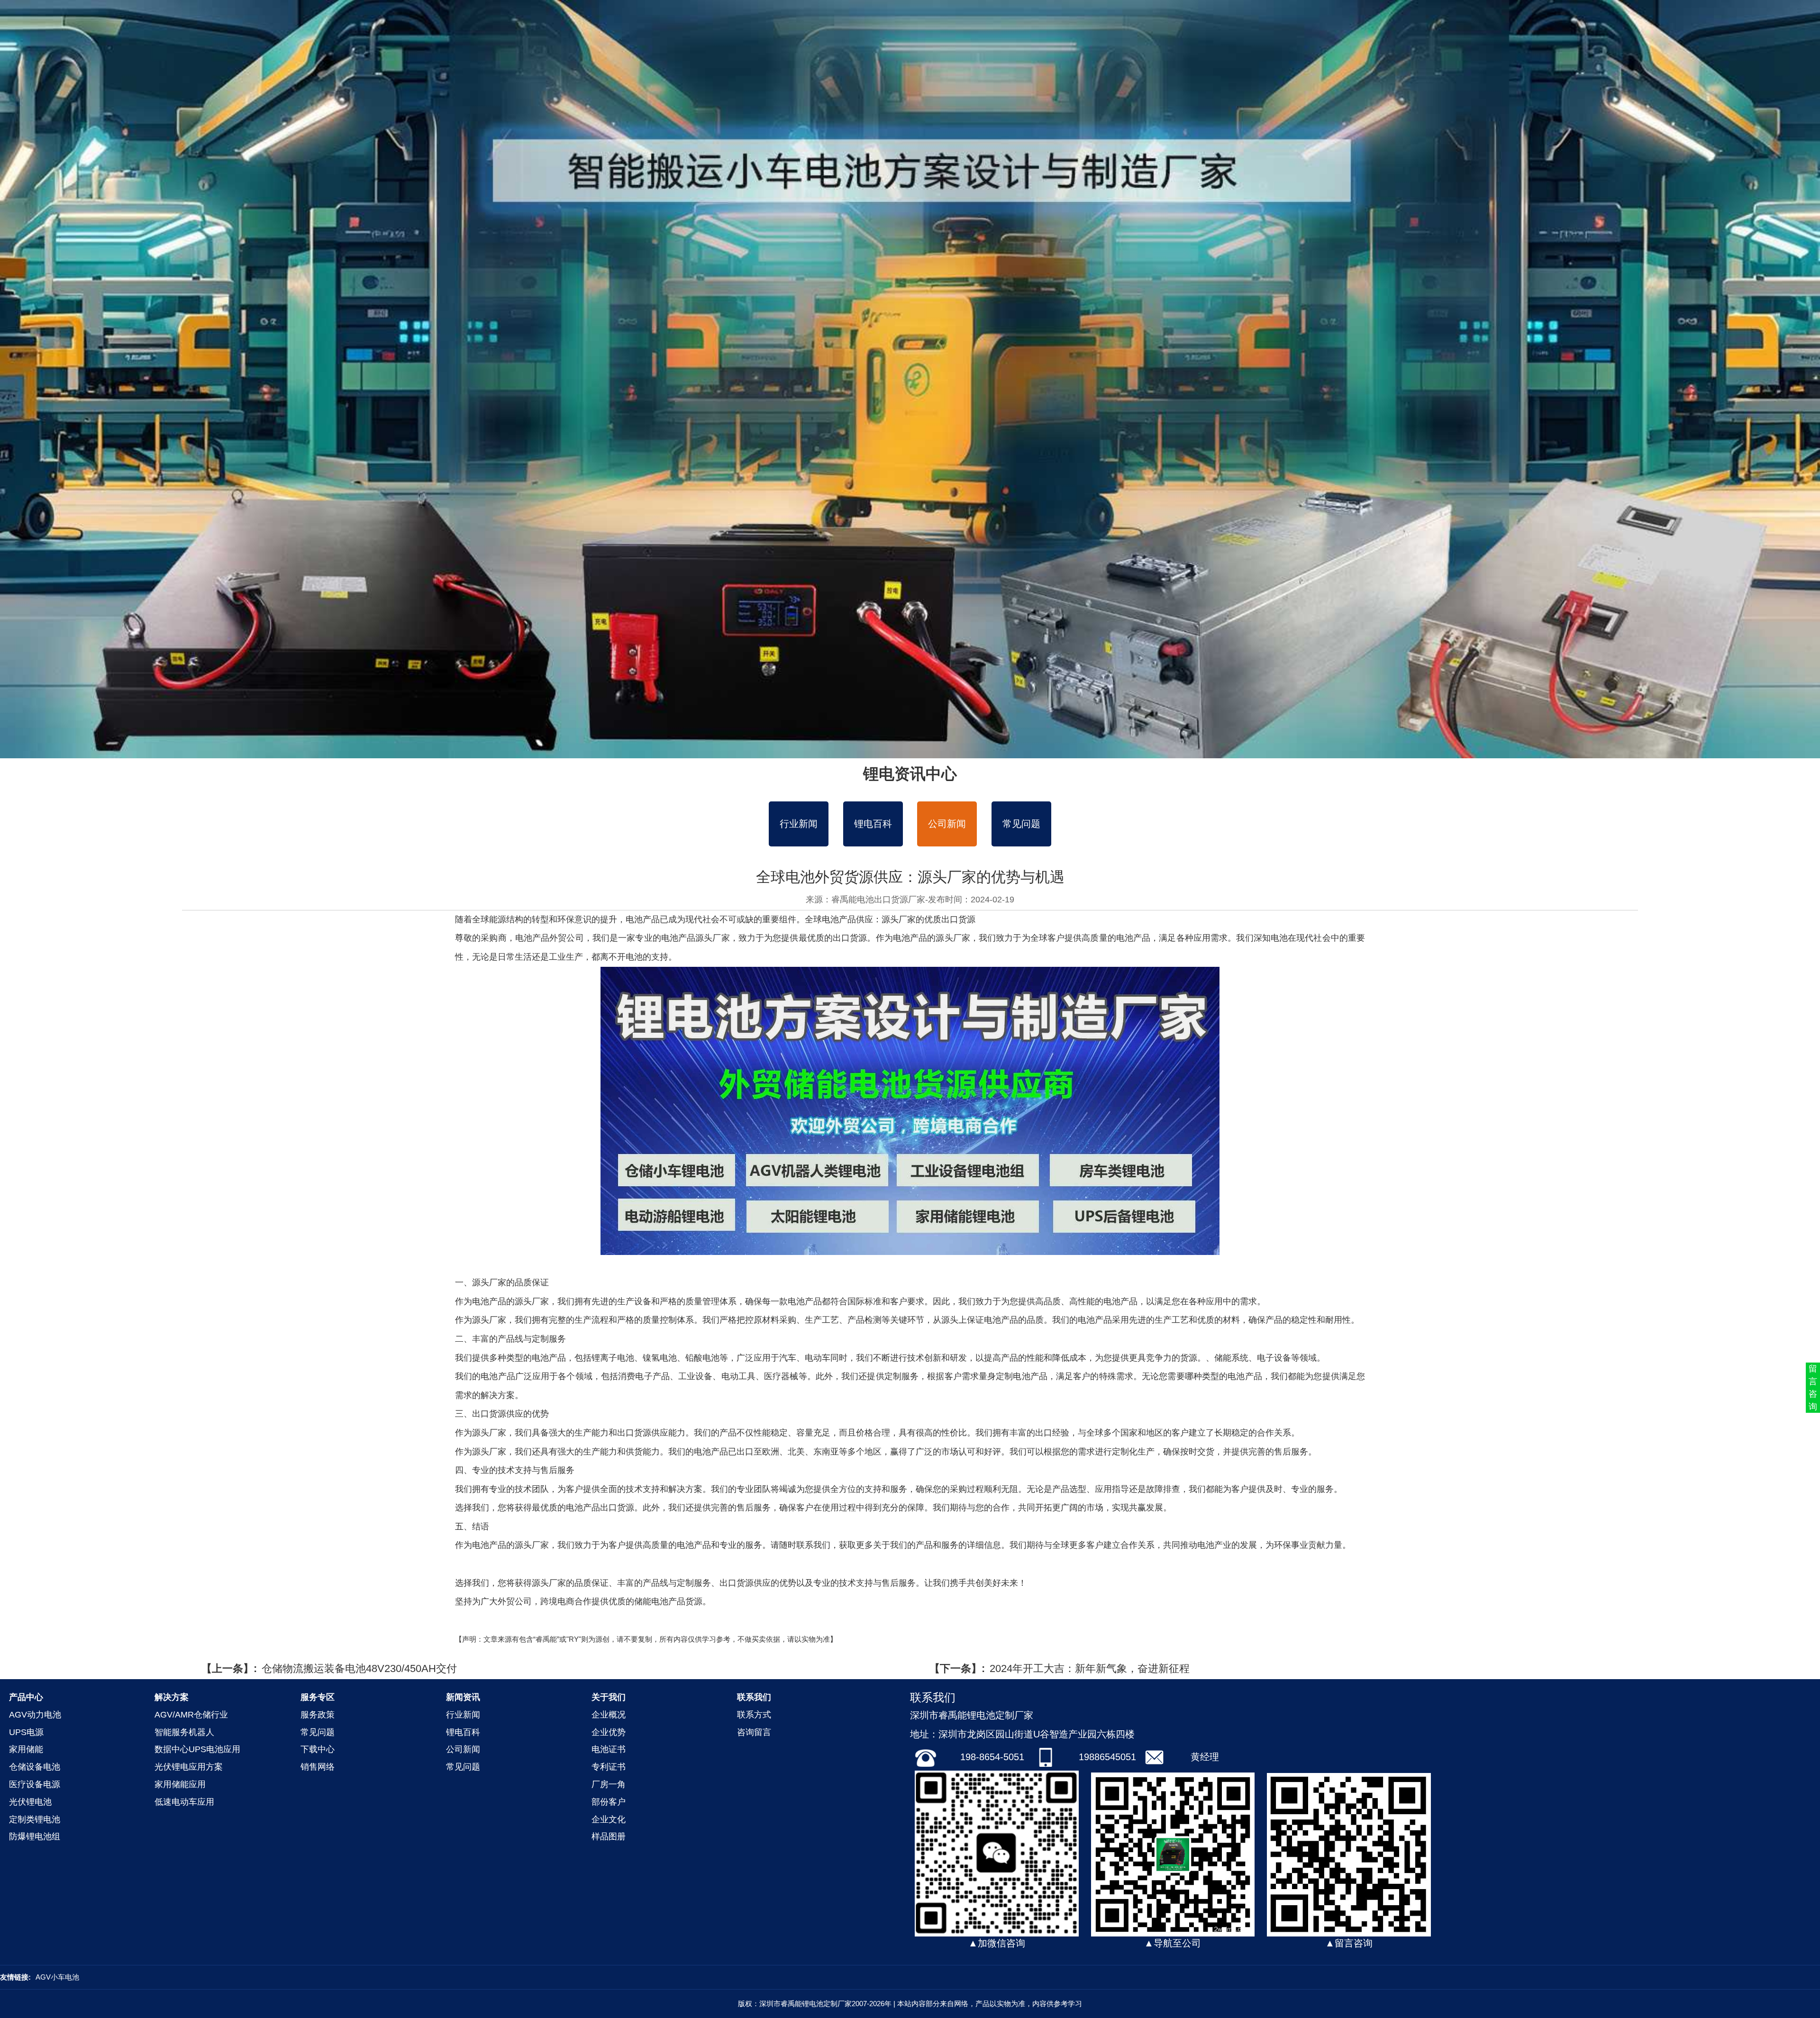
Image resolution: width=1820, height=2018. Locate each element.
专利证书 (609, 1767)
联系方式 (754, 1715)
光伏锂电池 (30, 1802)
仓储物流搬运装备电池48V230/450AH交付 (359, 1668)
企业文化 (609, 1819)
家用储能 (26, 1749)
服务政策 (318, 1715)
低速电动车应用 (184, 1802)
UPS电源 (26, 1732)
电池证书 (609, 1749)
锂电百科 (873, 824)
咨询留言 (754, 1732)
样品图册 (609, 1836)
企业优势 (609, 1732)
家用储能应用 (180, 1784)
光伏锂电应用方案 (189, 1767)
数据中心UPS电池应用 (197, 1749)
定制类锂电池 (35, 1819)
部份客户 (609, 1802)
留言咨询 (1813, 1387)
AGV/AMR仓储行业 (191, 1715)
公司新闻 (947, 824)
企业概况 (609, 1715)
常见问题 (1021, 824)
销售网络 (318, 1767)
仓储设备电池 (35, 1767)
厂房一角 (609, 1784)
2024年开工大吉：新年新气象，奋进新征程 (1090, 1668)
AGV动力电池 (35, 1715)
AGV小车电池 (57, 1977)
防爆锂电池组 (35, 1836)
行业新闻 (799, 824)
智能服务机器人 (184, 1732)
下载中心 (318, 1749)
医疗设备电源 (35, 1784)
